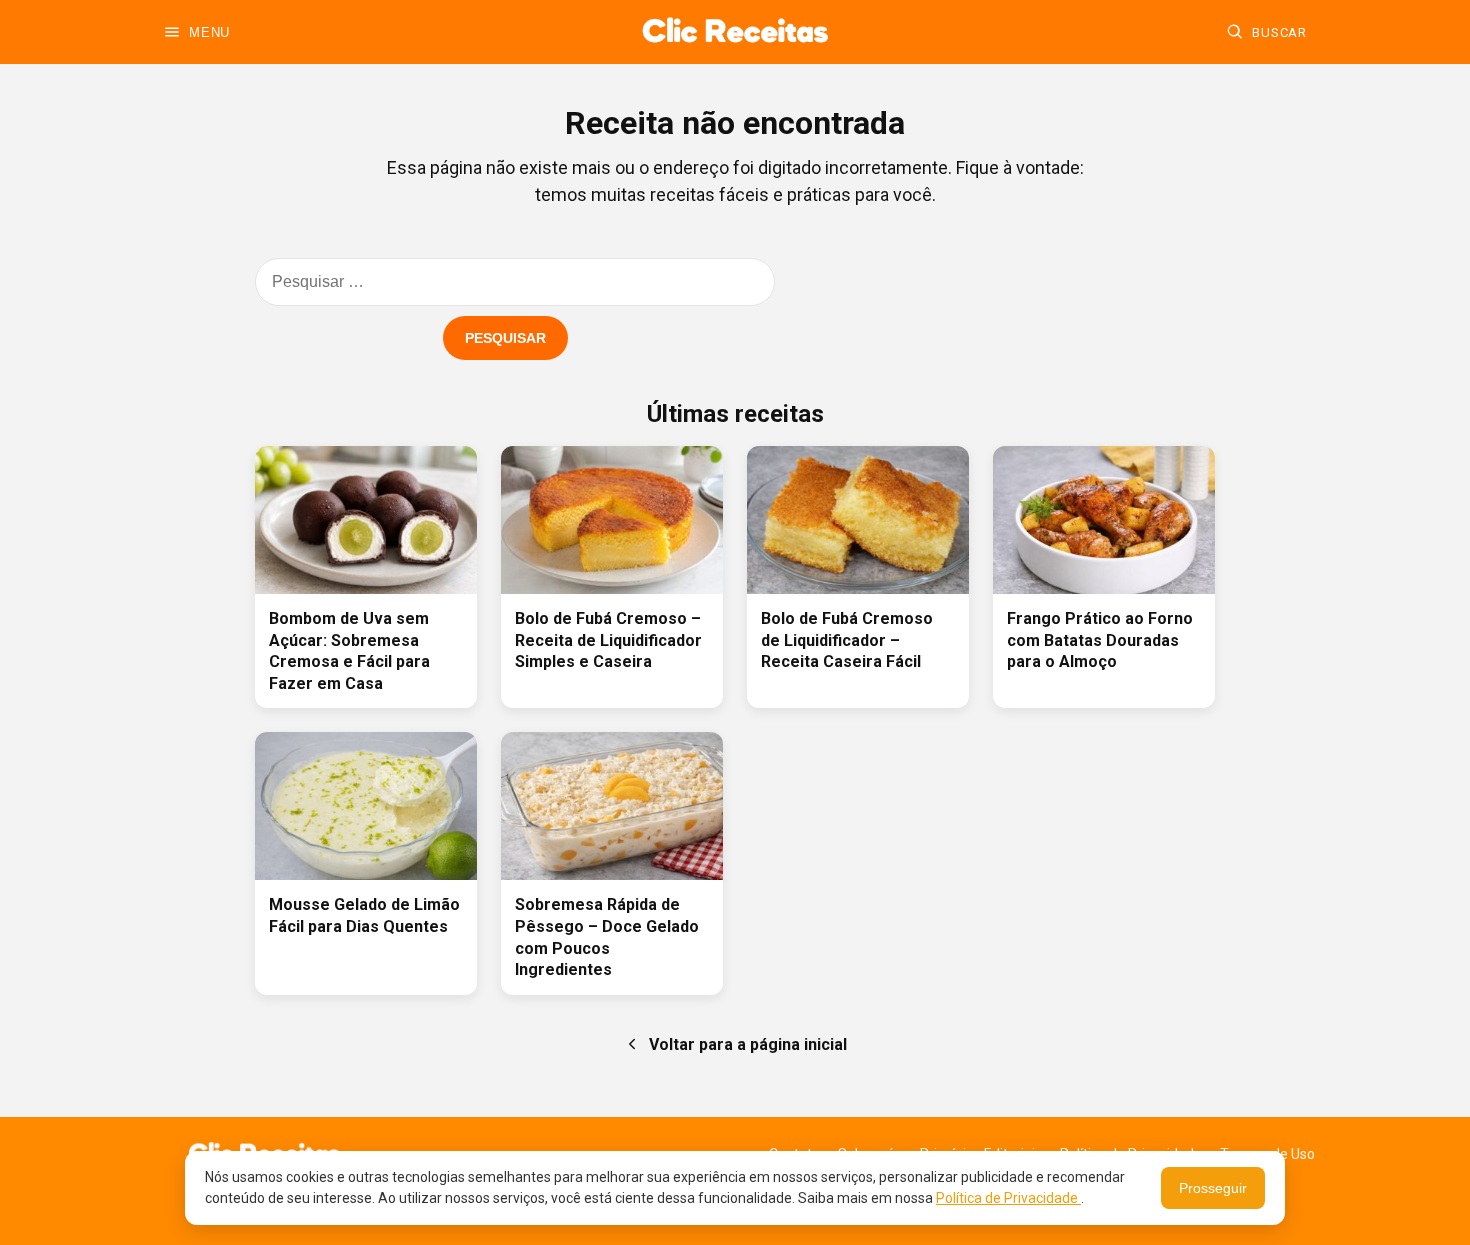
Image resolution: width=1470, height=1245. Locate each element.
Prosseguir (1213, 1188)
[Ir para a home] (735, 32)
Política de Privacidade (1008, 1198)
